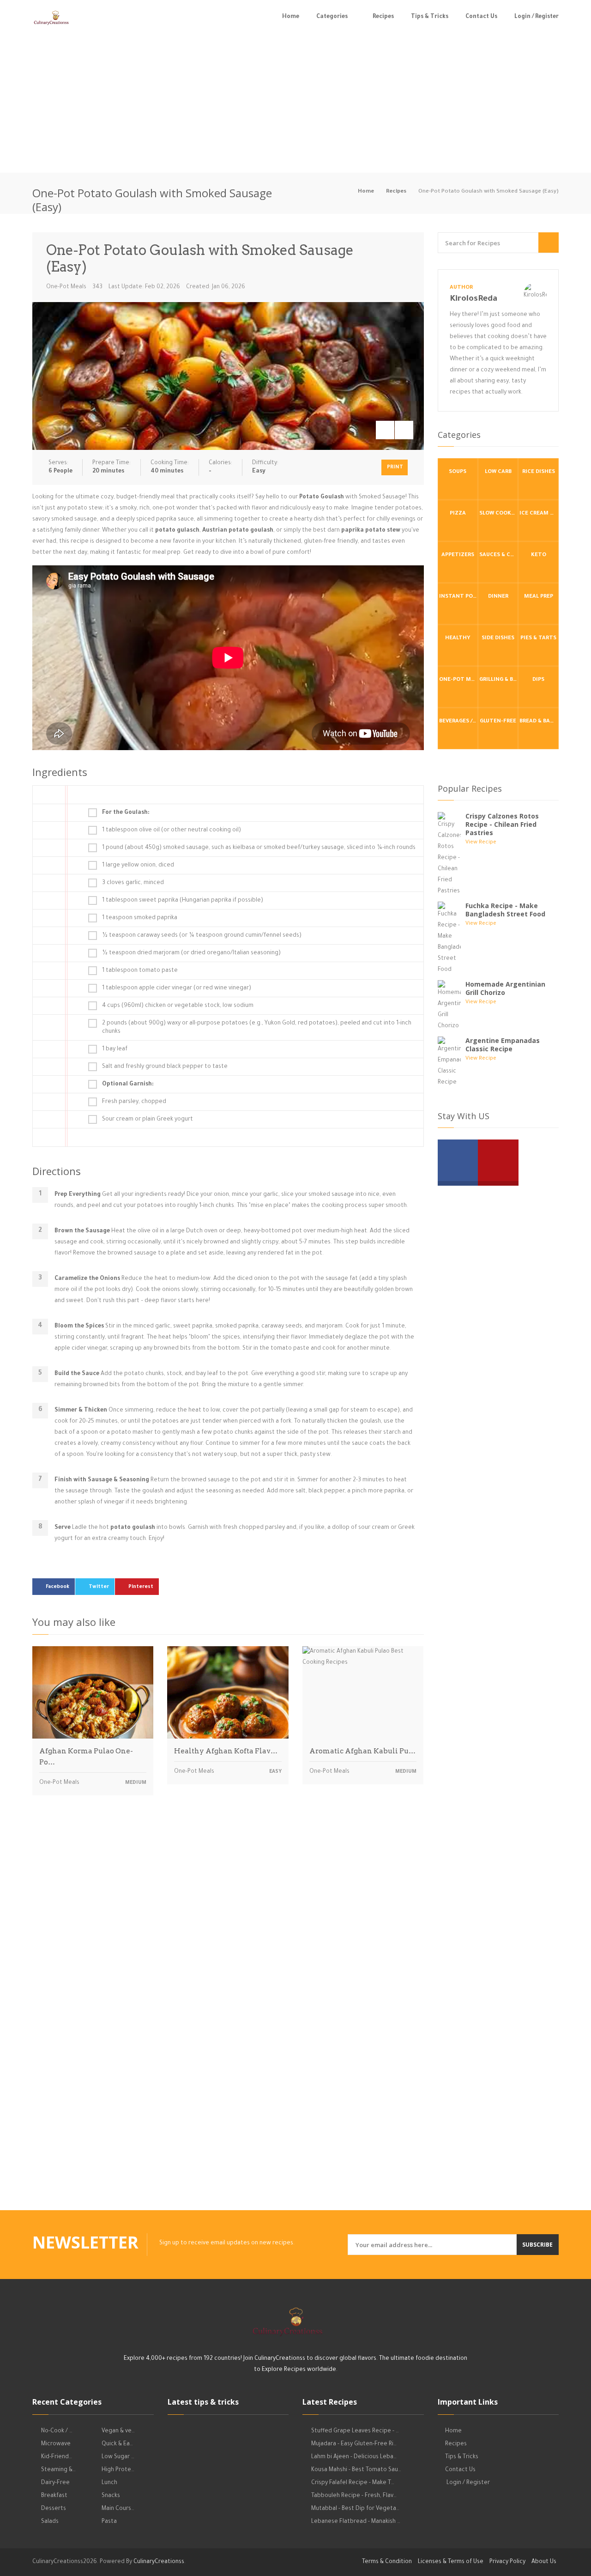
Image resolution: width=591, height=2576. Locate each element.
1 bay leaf (115, 1049)
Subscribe (537, 2245)
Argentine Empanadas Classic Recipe (503, 1045)
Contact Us (481, 17)
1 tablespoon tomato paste (140, 971)
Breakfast (54, 2496)
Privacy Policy (507, 2562)
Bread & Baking (539, 722)
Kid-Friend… (57, 2457)
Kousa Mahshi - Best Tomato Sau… (356, 2470)
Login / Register (537, 17)
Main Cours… (118, 2509)
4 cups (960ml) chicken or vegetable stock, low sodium (178, 1006)
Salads (50, 2522)
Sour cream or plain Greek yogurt (148, 1120)
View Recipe (481, 843)
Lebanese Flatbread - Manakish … (356, 2522)
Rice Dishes (539, 472)
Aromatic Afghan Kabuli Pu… (362, 1751)
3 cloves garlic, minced (133, 883)
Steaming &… (58, 2470)
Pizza (458, 514)
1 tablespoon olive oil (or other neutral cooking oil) (172, 830)
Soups (458, 472)
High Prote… (118, 2470)
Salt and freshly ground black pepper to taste (165, 1067)
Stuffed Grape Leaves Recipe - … (355, 2431)
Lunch (109, 2483)
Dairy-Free (55, 2483)
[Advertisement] (295, 103)
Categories (332, 17)
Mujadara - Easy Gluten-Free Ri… (354, 2444)
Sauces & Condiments (499, 555)
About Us (544, 2562)
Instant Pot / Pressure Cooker (458, 597)
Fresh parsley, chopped (134, 1102)
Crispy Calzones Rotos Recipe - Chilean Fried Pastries (502, 824)
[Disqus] (228, 1931)
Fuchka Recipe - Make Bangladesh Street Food (505, 910)
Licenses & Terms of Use (451, 2562)
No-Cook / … (57, 2431)
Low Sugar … (118, 2457)
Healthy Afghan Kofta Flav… (226, 1751)
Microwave (56, 2444)
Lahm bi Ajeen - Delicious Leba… (354, 2457)
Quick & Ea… (117, 2444)
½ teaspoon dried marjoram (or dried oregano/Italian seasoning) (191, 953)
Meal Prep (539, 597)
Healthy (458, 639)
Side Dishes (498, 639)
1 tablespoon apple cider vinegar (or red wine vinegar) (177, 988)
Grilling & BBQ (499, 680)
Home (291, 17)
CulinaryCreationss (159, 2562)
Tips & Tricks (430, 17)
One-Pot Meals (66, 287)
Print (395, 467)
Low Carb (498, 472)
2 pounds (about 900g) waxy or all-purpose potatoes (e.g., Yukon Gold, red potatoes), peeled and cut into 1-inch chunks (257, 1028)
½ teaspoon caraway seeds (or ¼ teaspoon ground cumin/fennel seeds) (202, 936)
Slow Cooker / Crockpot (499, 514)
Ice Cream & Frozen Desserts (539, 514)
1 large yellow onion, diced (138, 866)
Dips (538, 680)
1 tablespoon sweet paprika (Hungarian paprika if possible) (183, 901)
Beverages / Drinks (458, 722)
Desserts (54, 2509)
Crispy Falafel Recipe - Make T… (353, 2483)
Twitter (99, 1587)
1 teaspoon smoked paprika (140, 918)
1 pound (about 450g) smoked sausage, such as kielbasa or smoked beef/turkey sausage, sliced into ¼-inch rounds (259, 848)
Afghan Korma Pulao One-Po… (86, 1757)
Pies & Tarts (538, 639)
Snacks (111, 2496)
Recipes (383, 17)
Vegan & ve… (118, 2431)
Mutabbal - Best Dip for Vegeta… (355, 2509)
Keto (539, 555)
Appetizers (458, 555)
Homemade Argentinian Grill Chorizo (505, 988)
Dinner (498, 597)
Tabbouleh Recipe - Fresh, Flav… (354, 2496)
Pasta (109, 2522)
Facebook (57, 1587)
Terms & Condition (387, 2562)
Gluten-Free (498, 722)
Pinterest (141, 1587)
